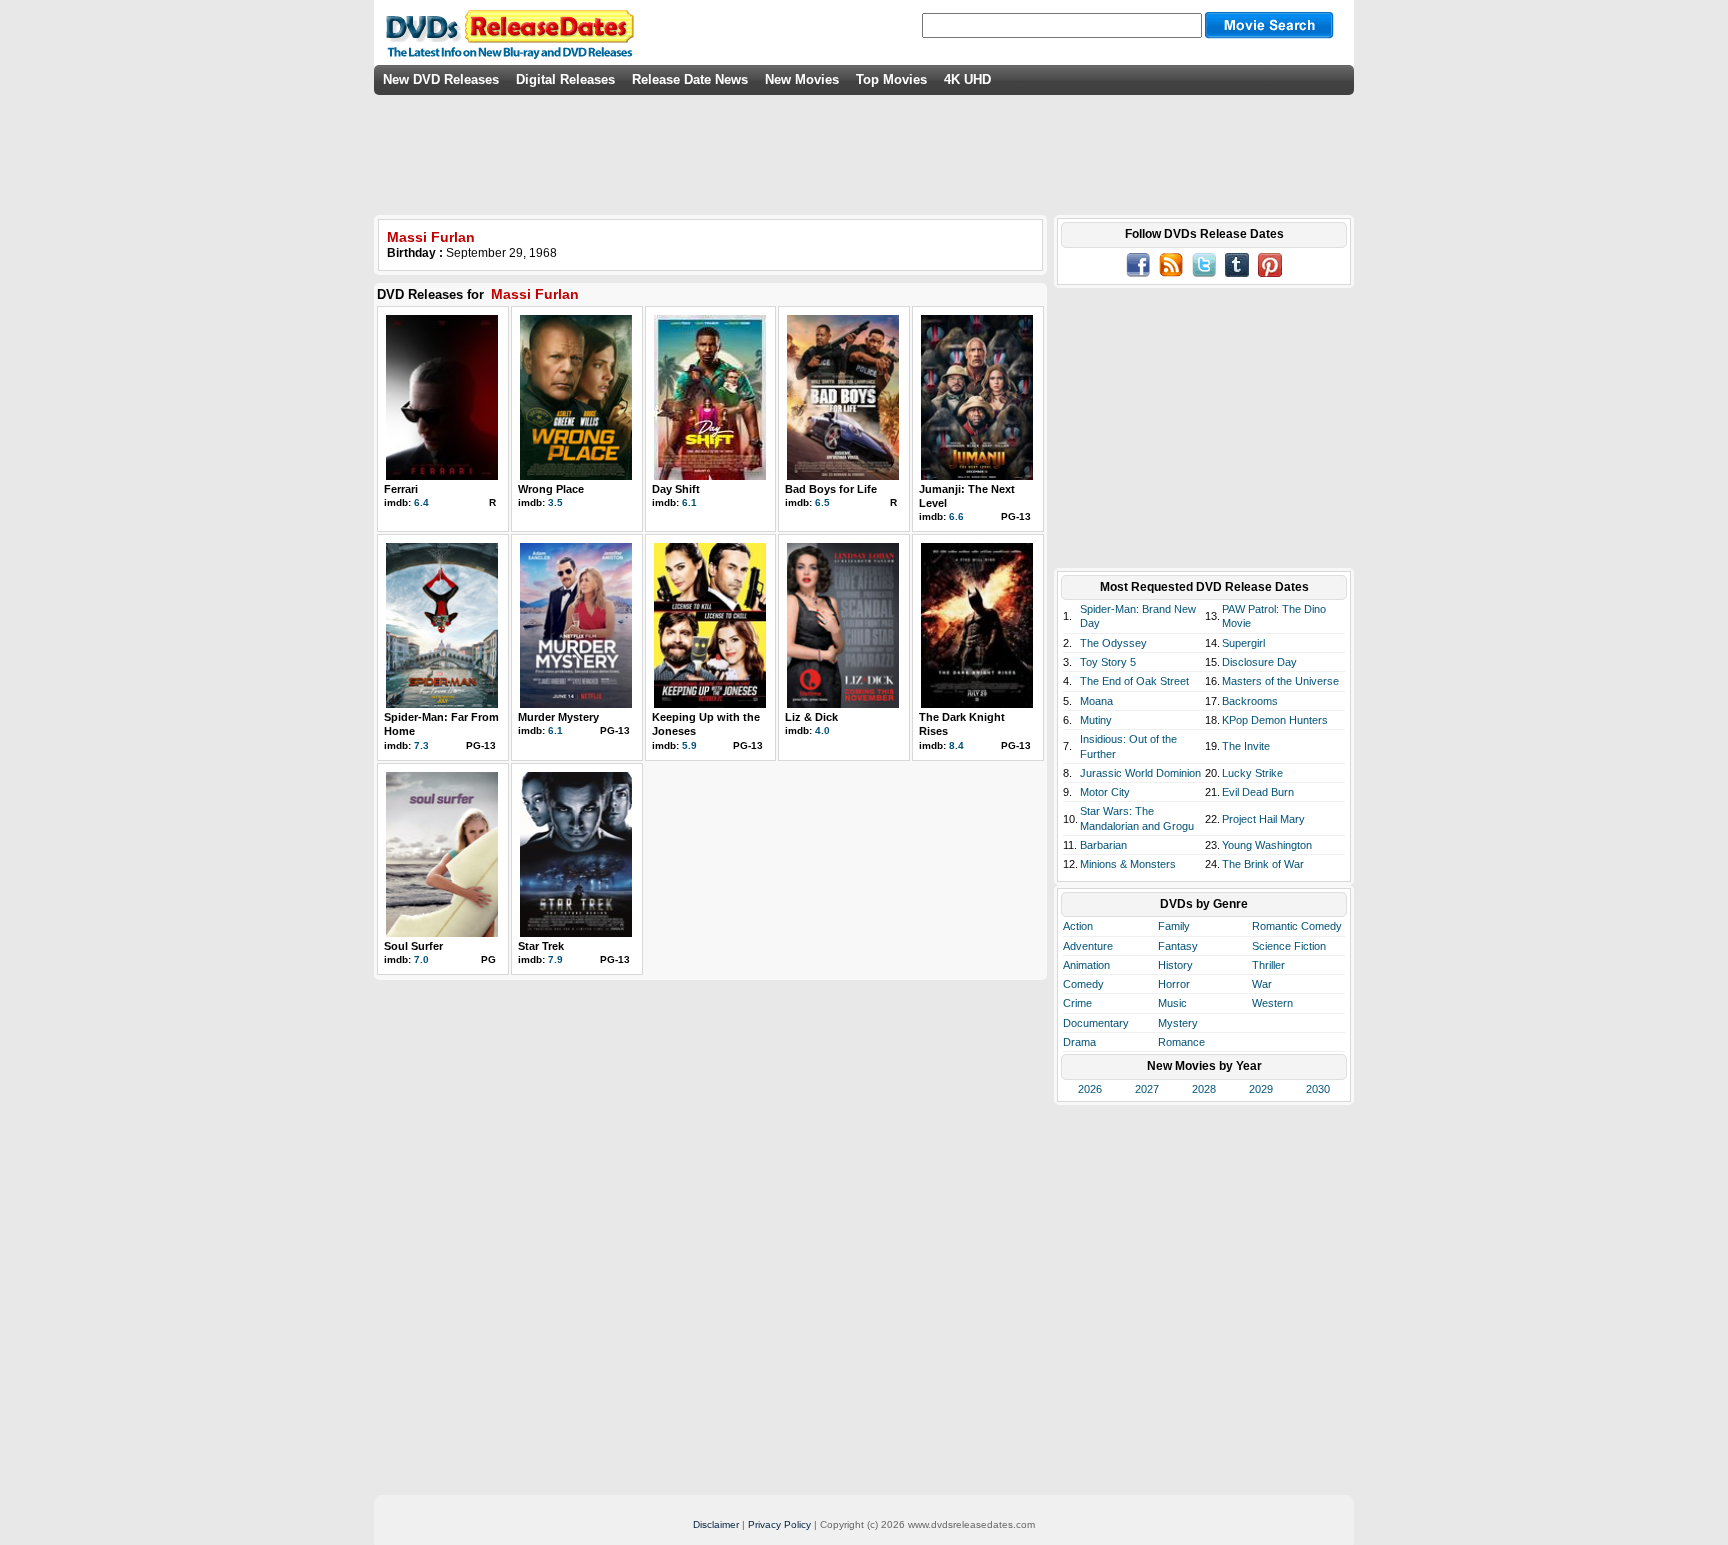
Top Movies (891, 79)
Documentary (1096, 1023)
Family (1174, 926)
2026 (1090, 1089)
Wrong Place (551, 489)
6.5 (822, 502)
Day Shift (676, 489)
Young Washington (1267, 845)
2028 (1204, 1089)
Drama (1079, 1042)
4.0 (822, 730)
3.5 (555, 502)
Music (1172, 1003)
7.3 (421, 745)
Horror (1174, 984)
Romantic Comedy (1297, 926)
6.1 (689, 502)
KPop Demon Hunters (1275, 720)
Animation (1086, 965)
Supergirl (1243, 643)
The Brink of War (1263, 864)
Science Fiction (1289, 946)
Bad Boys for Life (831, 489)
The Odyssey (1113, 643)
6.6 (956, 516)
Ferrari (401, 489)
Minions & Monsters (1128, 864)
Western (1272, 1003)
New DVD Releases (441, 79)
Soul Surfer (413, 946)
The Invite (1246, 746)
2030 (1318, 1089)
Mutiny (1096, 720)
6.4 (421, 502)
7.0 (421, 959)
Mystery (1178, 1023)
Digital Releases (565, 79)
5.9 (689, 745)
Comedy (1083, 984)
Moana (1096, 701)
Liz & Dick (811, 717)
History (1175, 965)
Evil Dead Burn (1258, 792)
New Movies (802, 79)
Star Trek (541, 946)
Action (1078, 926)
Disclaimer (716, 1524)
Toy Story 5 (1108, 662)
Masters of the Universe (1280, 681)
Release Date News (690, 79)
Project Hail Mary (1263, 819)
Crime (1077, 1003)
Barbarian (1103, 845)
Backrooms (1250, 701)
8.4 (956, 745)
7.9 (555, 959)
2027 (1147, 1089)
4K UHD (967, 79)
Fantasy (1178, 946)
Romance (1181, 1042)
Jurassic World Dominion (1140, 773)
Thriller (1268, 965)
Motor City (1105, 792)
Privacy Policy (779, 1524)
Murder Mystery (558, 717)
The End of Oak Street (1134, 681)
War (1262, 984)
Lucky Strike (1252, 773)
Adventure (1088, 946)
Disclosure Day (1259, 662)
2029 (1261, 1089)
